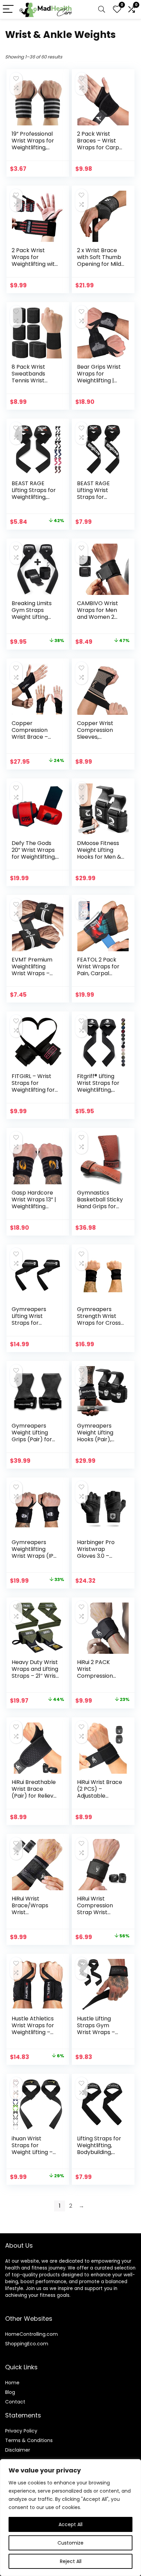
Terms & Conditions (29, 2440)
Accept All (70, 2524)
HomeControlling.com (31, 2334)
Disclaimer (18, 2450)
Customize (70, 2543)
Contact (15, 2402)
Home (12, 2383)
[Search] (102, 9)
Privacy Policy (21, 2431)
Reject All (71, 2561)
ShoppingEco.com (27, 2344)
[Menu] (8, 9)
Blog (10, 2392)
